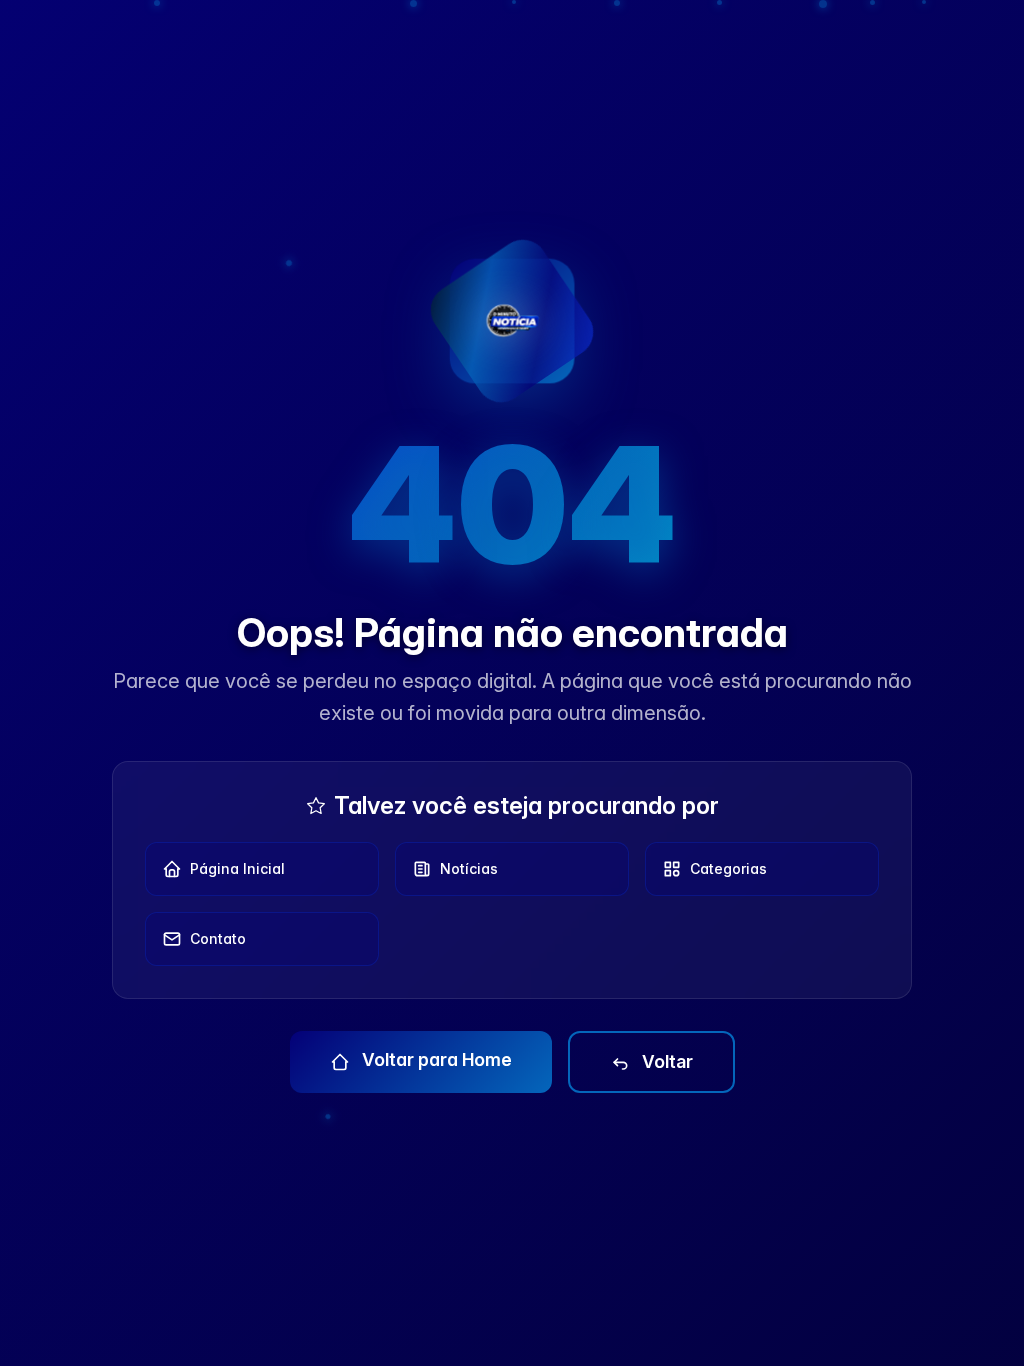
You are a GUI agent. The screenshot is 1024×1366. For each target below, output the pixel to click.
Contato (218, 938)
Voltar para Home (435, 1059)
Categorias (728, 868)
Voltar (665, 1061)
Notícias (469, 868)
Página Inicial (237, 868)
